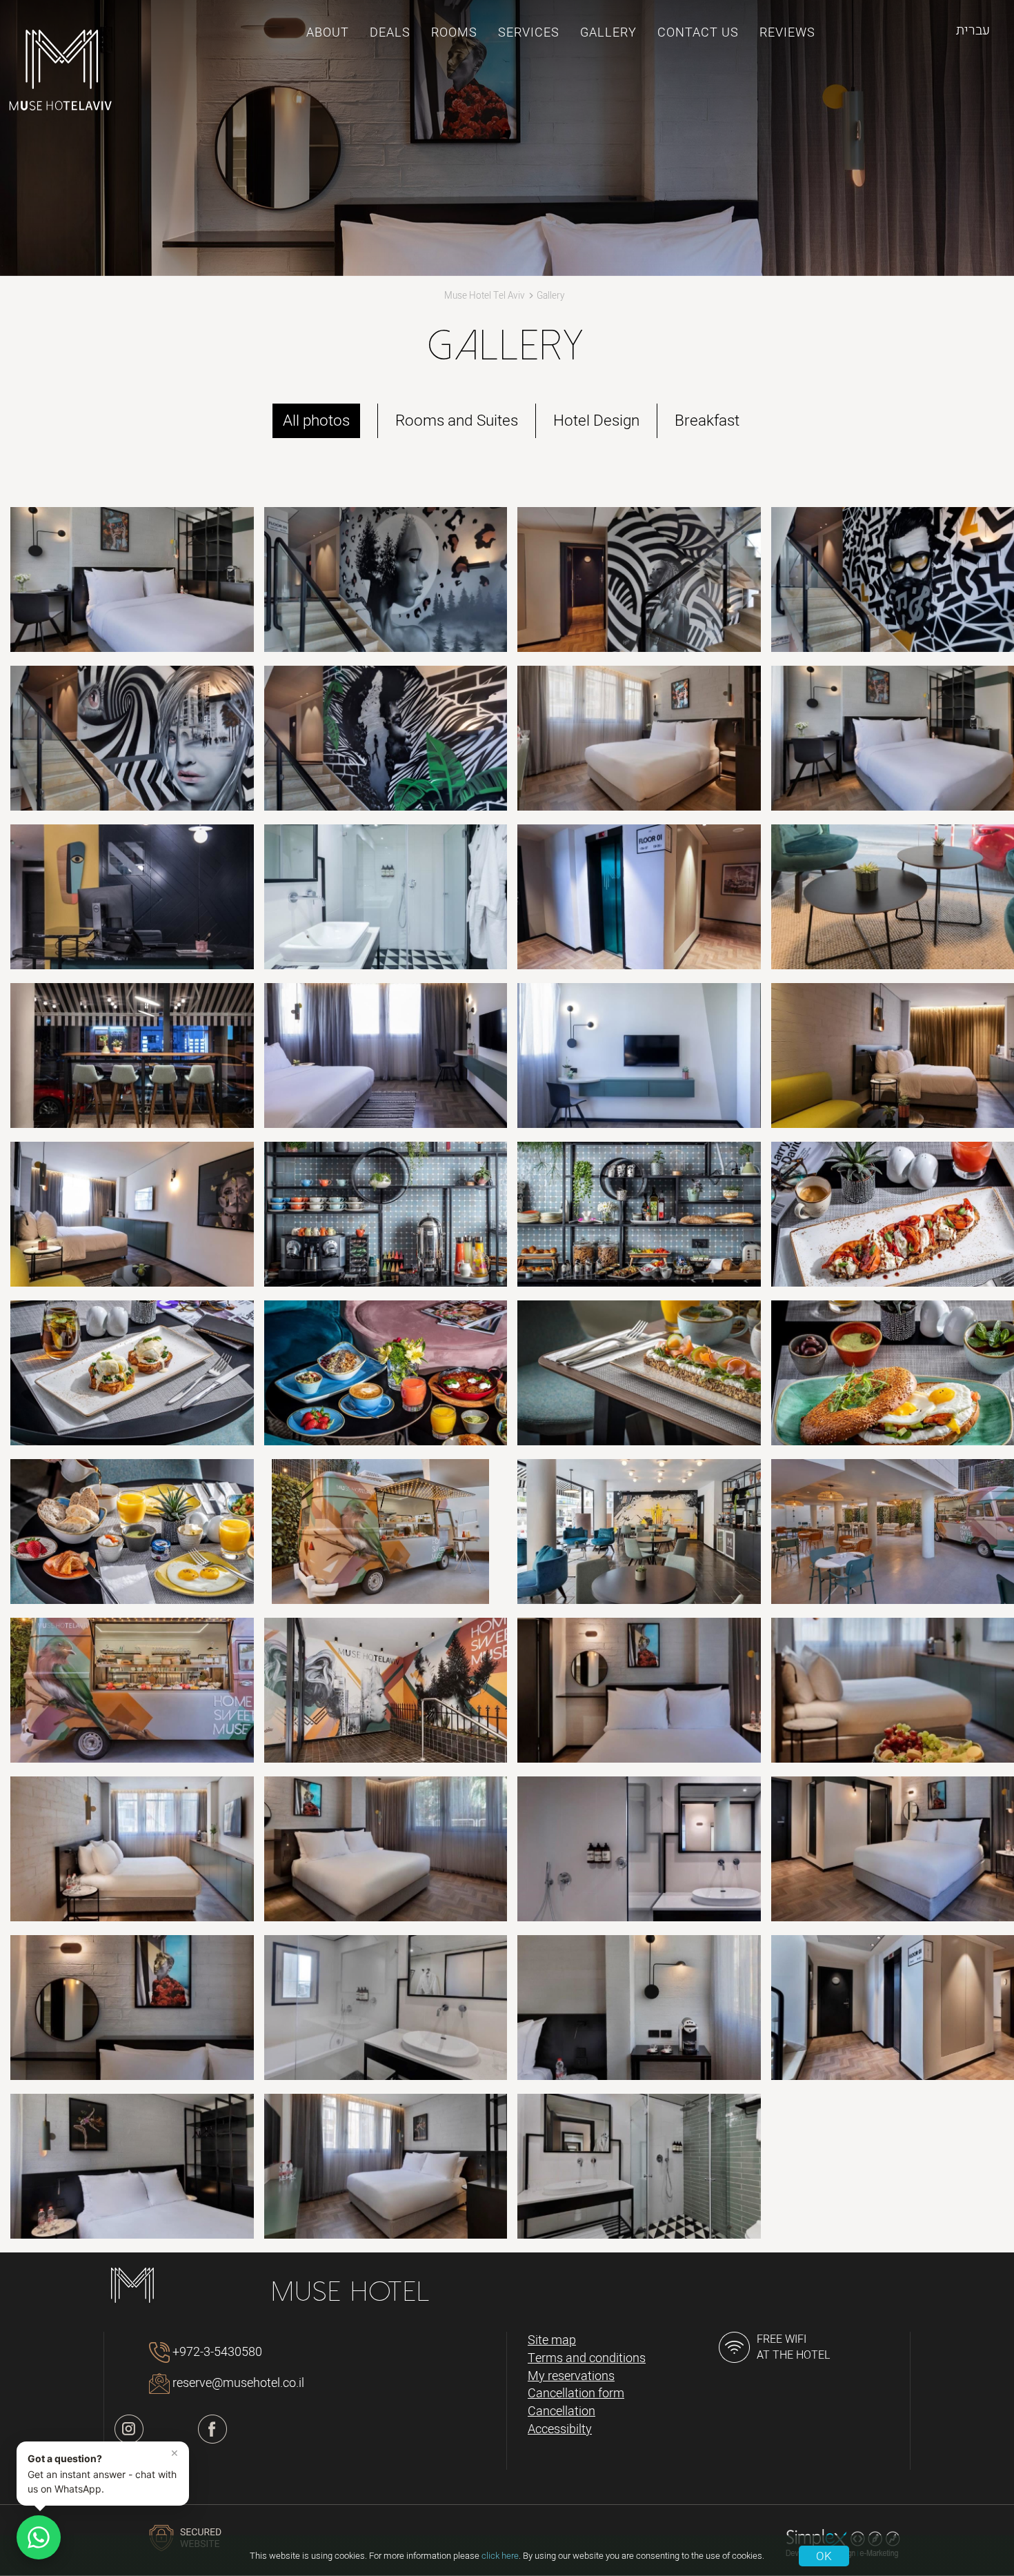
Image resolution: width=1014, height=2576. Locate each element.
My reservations (571, 2377)
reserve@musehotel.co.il (238, 2383)
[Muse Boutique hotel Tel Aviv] (60, 72)
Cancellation (561, 2412)
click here (500, 2556)
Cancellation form (576, 2394)
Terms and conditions (587, 2359)
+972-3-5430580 (217, 2352)
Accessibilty (560, 2430)
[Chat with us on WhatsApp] (39, 2537)
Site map (552, 2341)
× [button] (175, 2453)
